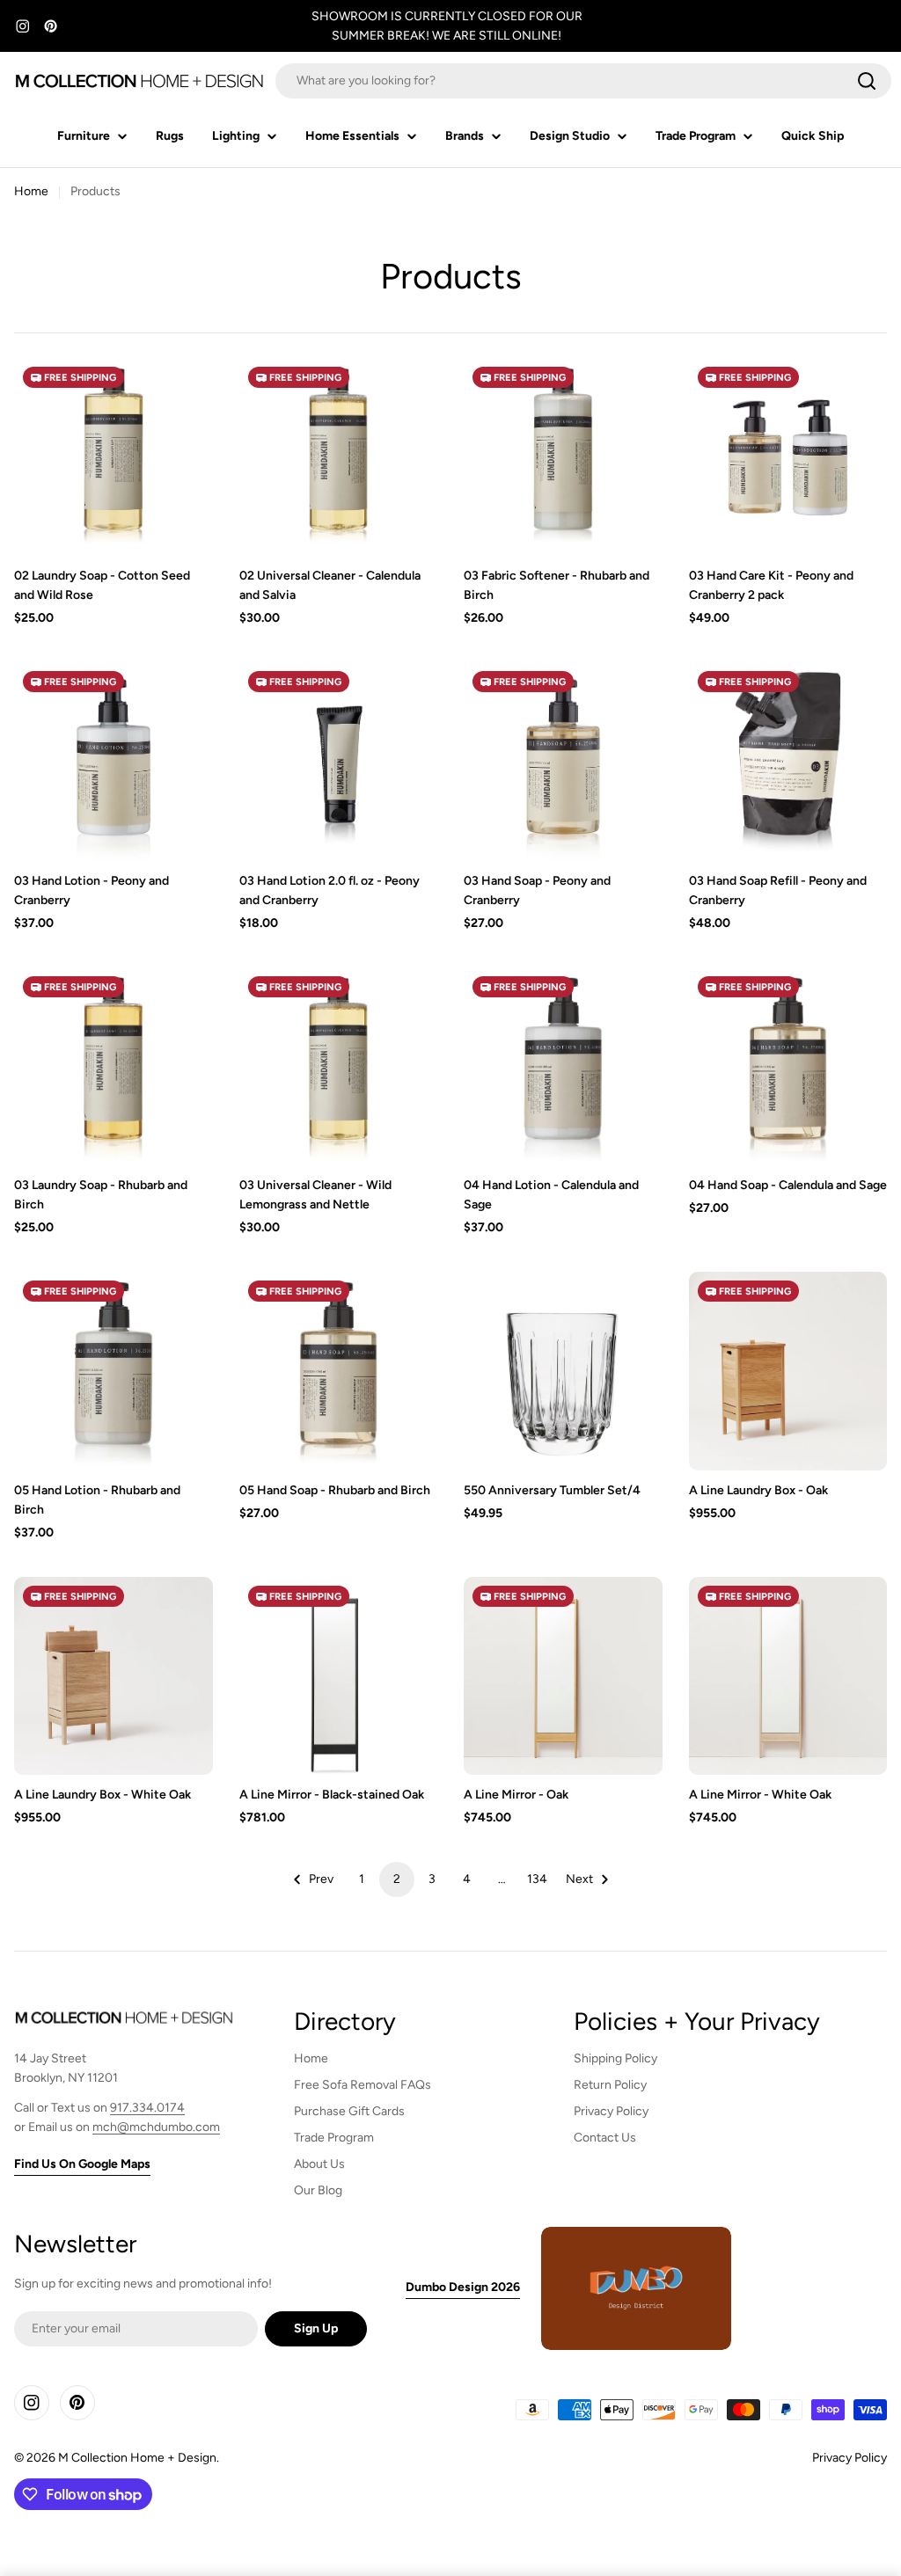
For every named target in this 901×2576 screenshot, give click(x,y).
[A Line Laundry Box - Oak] (788, 1371)
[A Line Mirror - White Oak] (788, 1676)
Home (31, 191)
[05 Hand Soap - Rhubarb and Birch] (339, 1371)
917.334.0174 (147, 2108)
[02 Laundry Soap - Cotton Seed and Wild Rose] (114, 457)
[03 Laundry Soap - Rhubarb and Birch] (114, 1067)
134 (537, 1879)
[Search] (867, 81)
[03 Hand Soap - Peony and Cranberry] (563, 762)
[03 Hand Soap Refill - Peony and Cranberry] (788, 762)
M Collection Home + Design (137, 2458)
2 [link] (397, 1879)
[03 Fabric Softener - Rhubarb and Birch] (563, 457)
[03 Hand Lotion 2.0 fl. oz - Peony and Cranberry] (339, 762)
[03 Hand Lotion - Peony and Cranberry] (114, 762)
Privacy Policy (850, 2458)
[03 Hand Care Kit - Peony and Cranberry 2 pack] (788, 457)
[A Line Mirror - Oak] (563, 1676)
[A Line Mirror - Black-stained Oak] (339, 1676)
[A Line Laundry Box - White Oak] (114, 1676)
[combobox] (583, 81)
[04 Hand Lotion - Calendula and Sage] (563, 1067)
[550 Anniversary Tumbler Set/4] (563, 1371)
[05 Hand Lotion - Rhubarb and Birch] (114, 1371)
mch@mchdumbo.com (156, 2127)
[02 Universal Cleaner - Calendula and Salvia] (339, 457)
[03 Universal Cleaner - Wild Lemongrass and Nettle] (339, 1067)
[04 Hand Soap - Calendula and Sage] (788, 1067)
